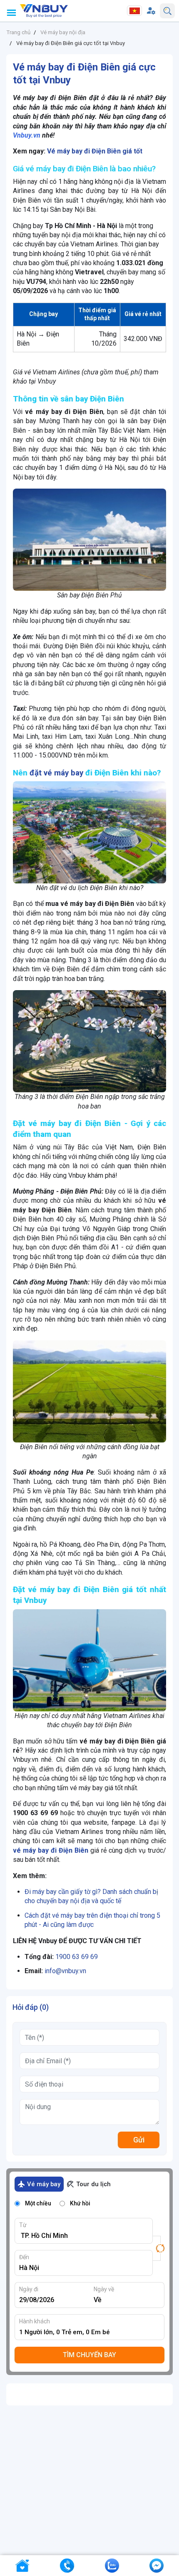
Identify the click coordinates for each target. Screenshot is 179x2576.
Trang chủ (18, 32)
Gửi (139, 2140)
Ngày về (104, 2289)
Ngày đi (29, 2289)
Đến (24, 2257)
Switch (159, 2248)
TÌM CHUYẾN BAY (89, 2355)
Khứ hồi (80, 2203)
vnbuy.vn (74, 1971)
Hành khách (35, 2321)
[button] (151, 11)
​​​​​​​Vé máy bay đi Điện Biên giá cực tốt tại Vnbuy (71, 43)
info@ (53, 1971)
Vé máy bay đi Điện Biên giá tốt (95, 151)
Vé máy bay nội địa (63, 32)
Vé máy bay (44, 2184)
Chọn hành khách (92, 2332)
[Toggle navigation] (11, 13)
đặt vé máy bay (56, 773)
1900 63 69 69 (77, 1957)
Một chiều (38, 2203)
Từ (23, 2225)
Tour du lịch (93, 2184)
